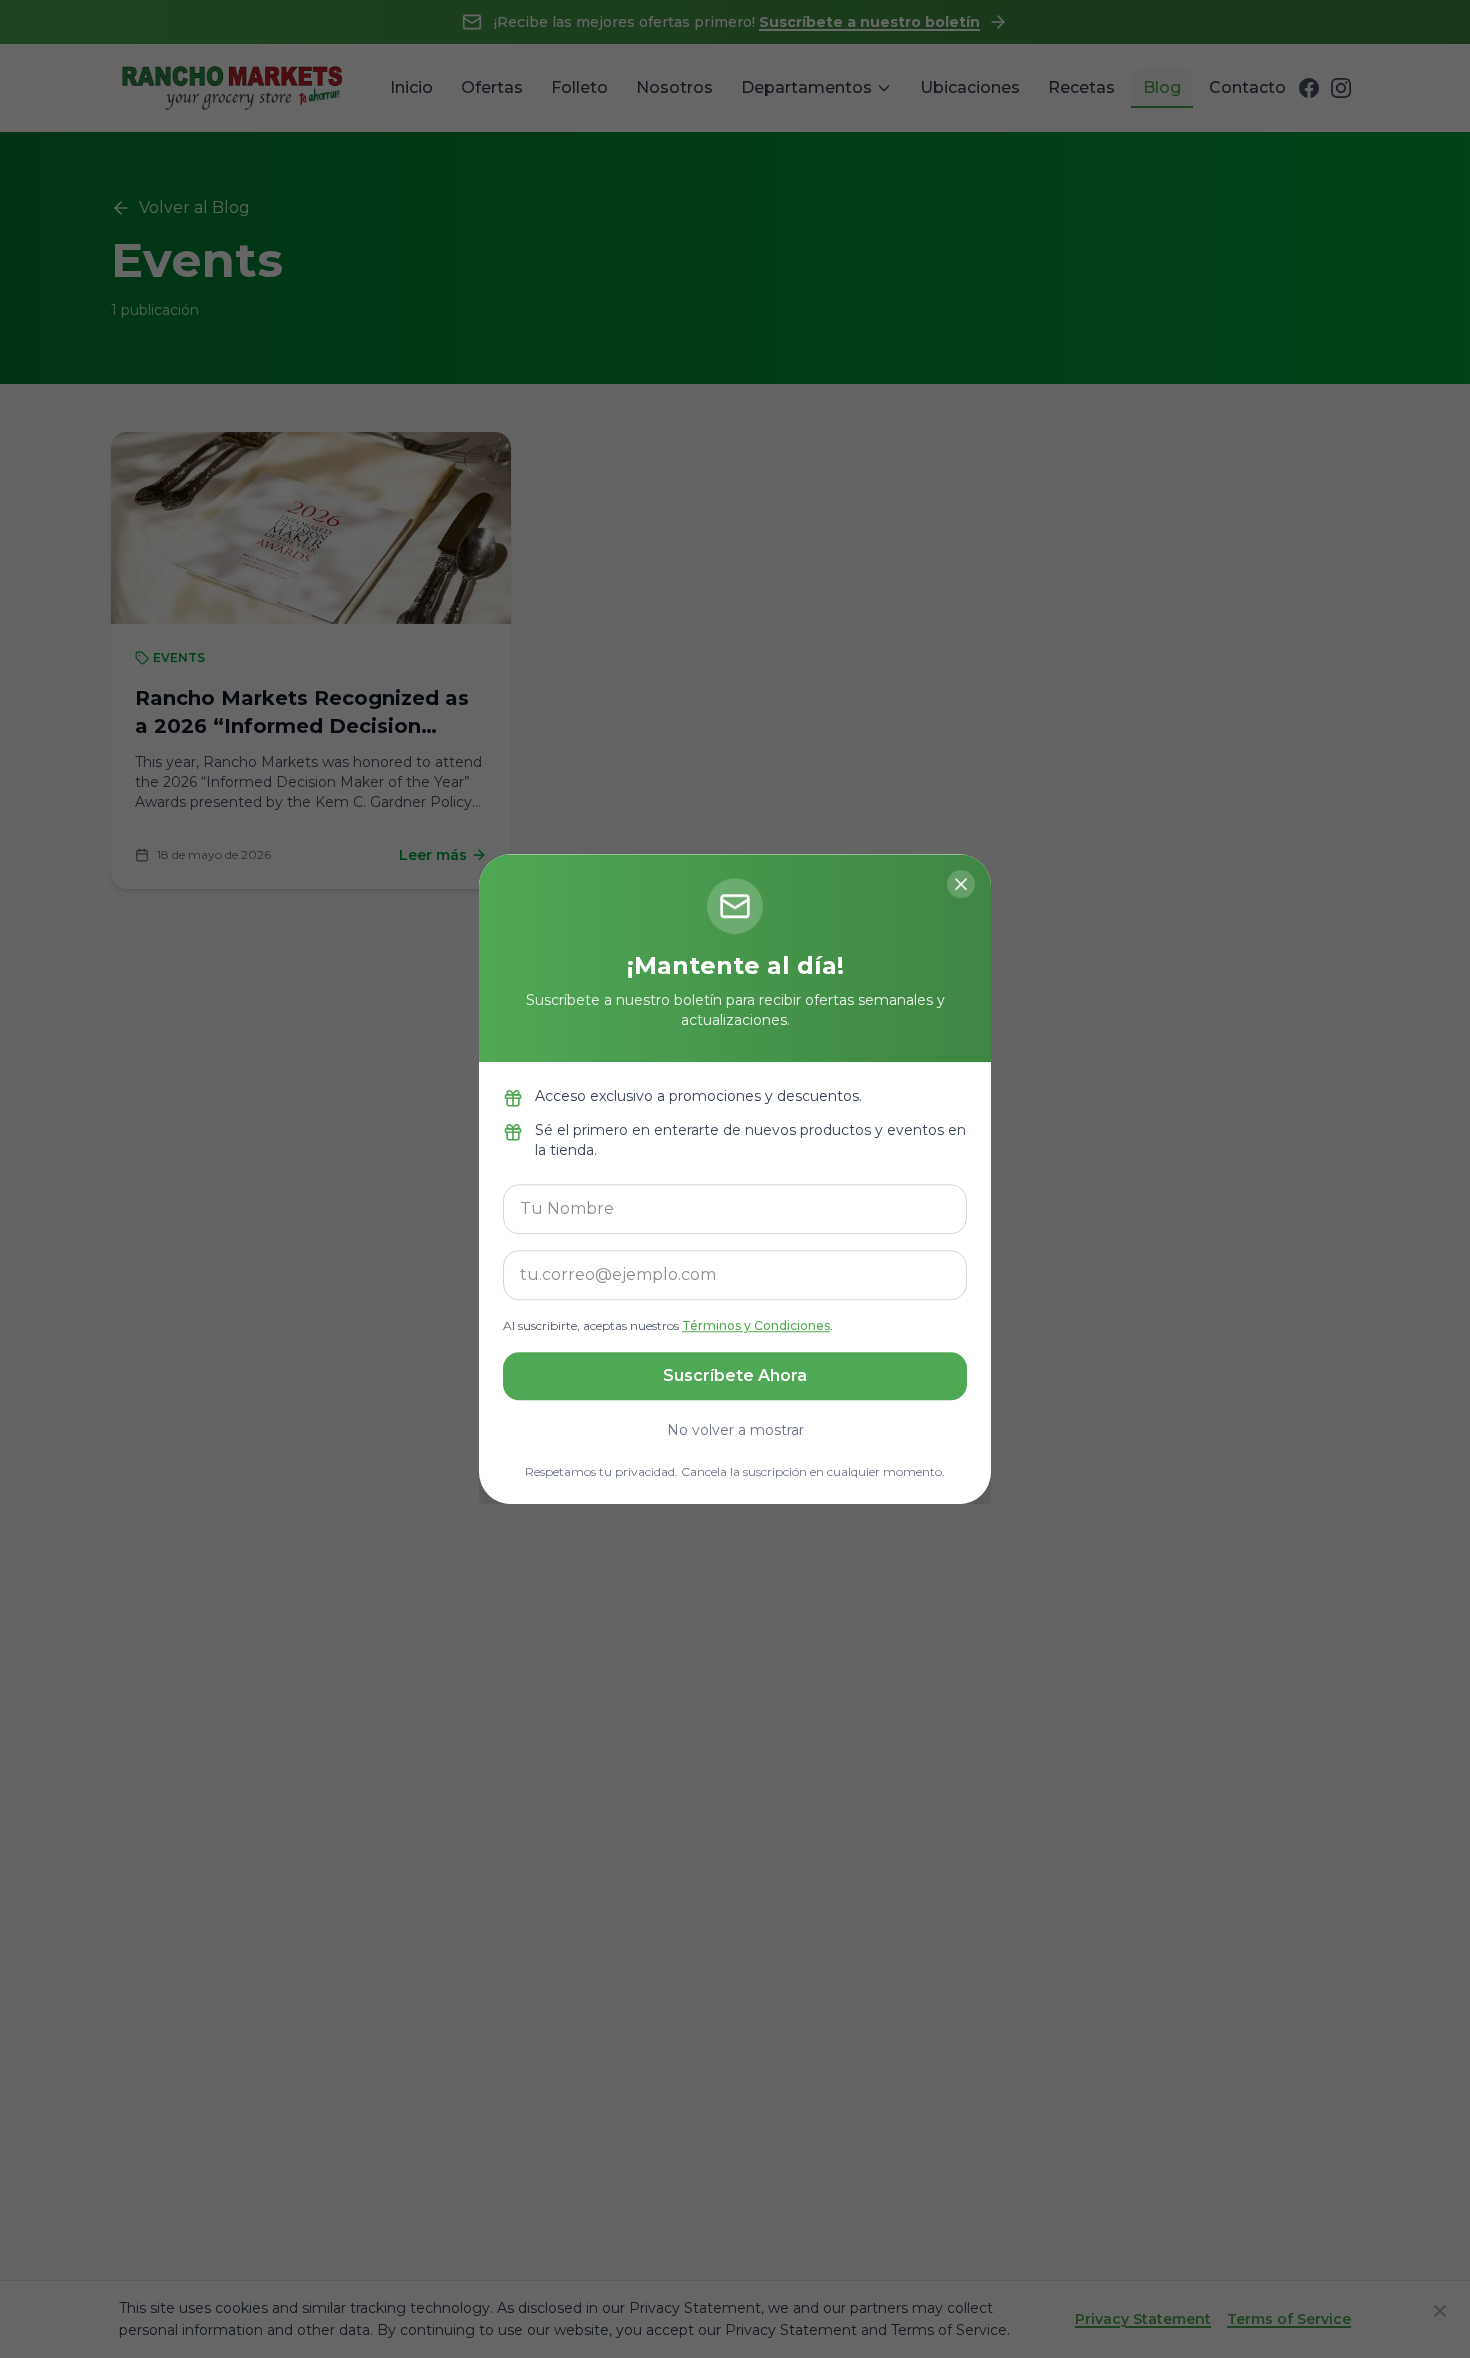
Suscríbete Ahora (735, 1375)
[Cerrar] (961, 884)
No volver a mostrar (735, 1430)
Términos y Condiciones (756, 1325)
